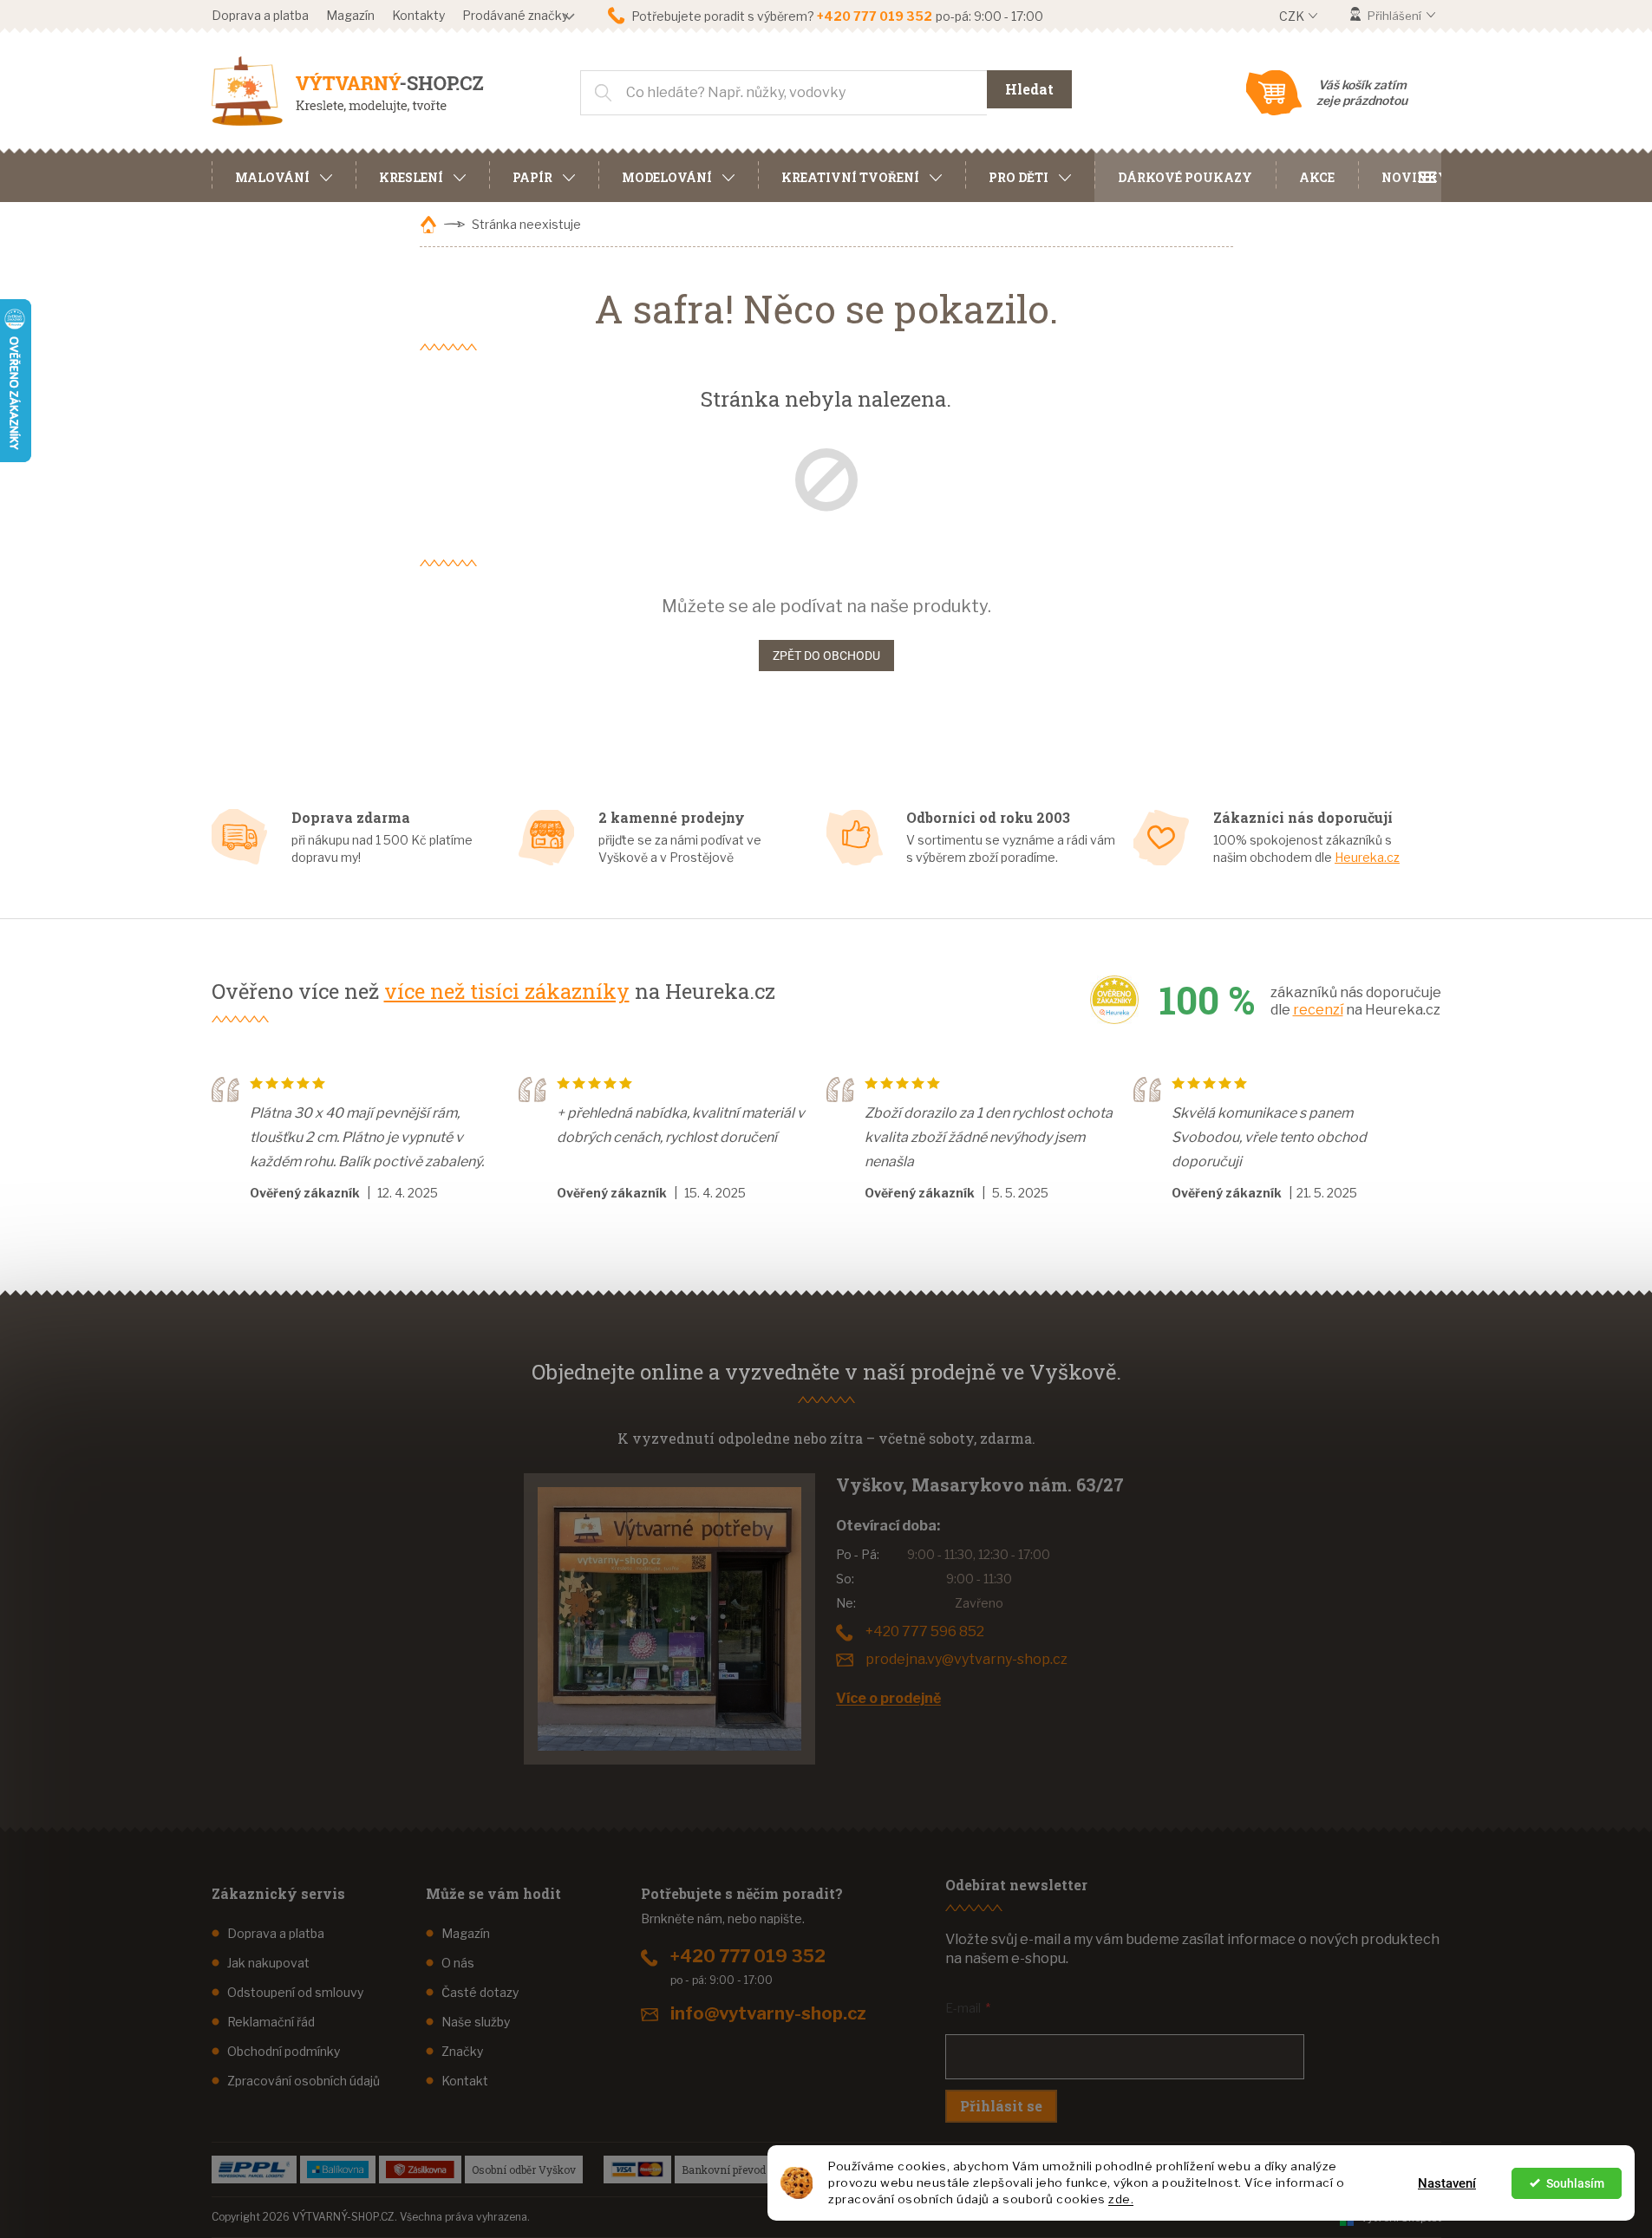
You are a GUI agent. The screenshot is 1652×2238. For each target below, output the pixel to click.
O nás (458, 1963)
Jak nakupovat (268, 1963)
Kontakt (465, 2081)
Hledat (1029, 89)
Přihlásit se (1001, 2106)
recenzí (1318, 1010)
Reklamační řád (271, 2022)
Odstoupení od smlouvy (295, 1992)
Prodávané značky (515, 15)
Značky (462, 2051)
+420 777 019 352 (748, 1956)
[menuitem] (284, 175)
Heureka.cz (1367, 857)
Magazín (350, 15)
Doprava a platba (260, 15)
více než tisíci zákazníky (507, 991)
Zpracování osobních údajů (304, 2081)
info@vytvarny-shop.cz (768, 2013)
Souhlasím (1575, 2183)
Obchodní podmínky (284, 2051)
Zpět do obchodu (826, 656)
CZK (1293, 16)
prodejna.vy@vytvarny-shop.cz (966, 1659)
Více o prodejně (888, 1698)
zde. (1121, 2199)
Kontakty (418, 15)
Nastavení (1447, 2183)
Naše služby (476, 2022)
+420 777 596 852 (925, 1631)
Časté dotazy (480, 1992)
